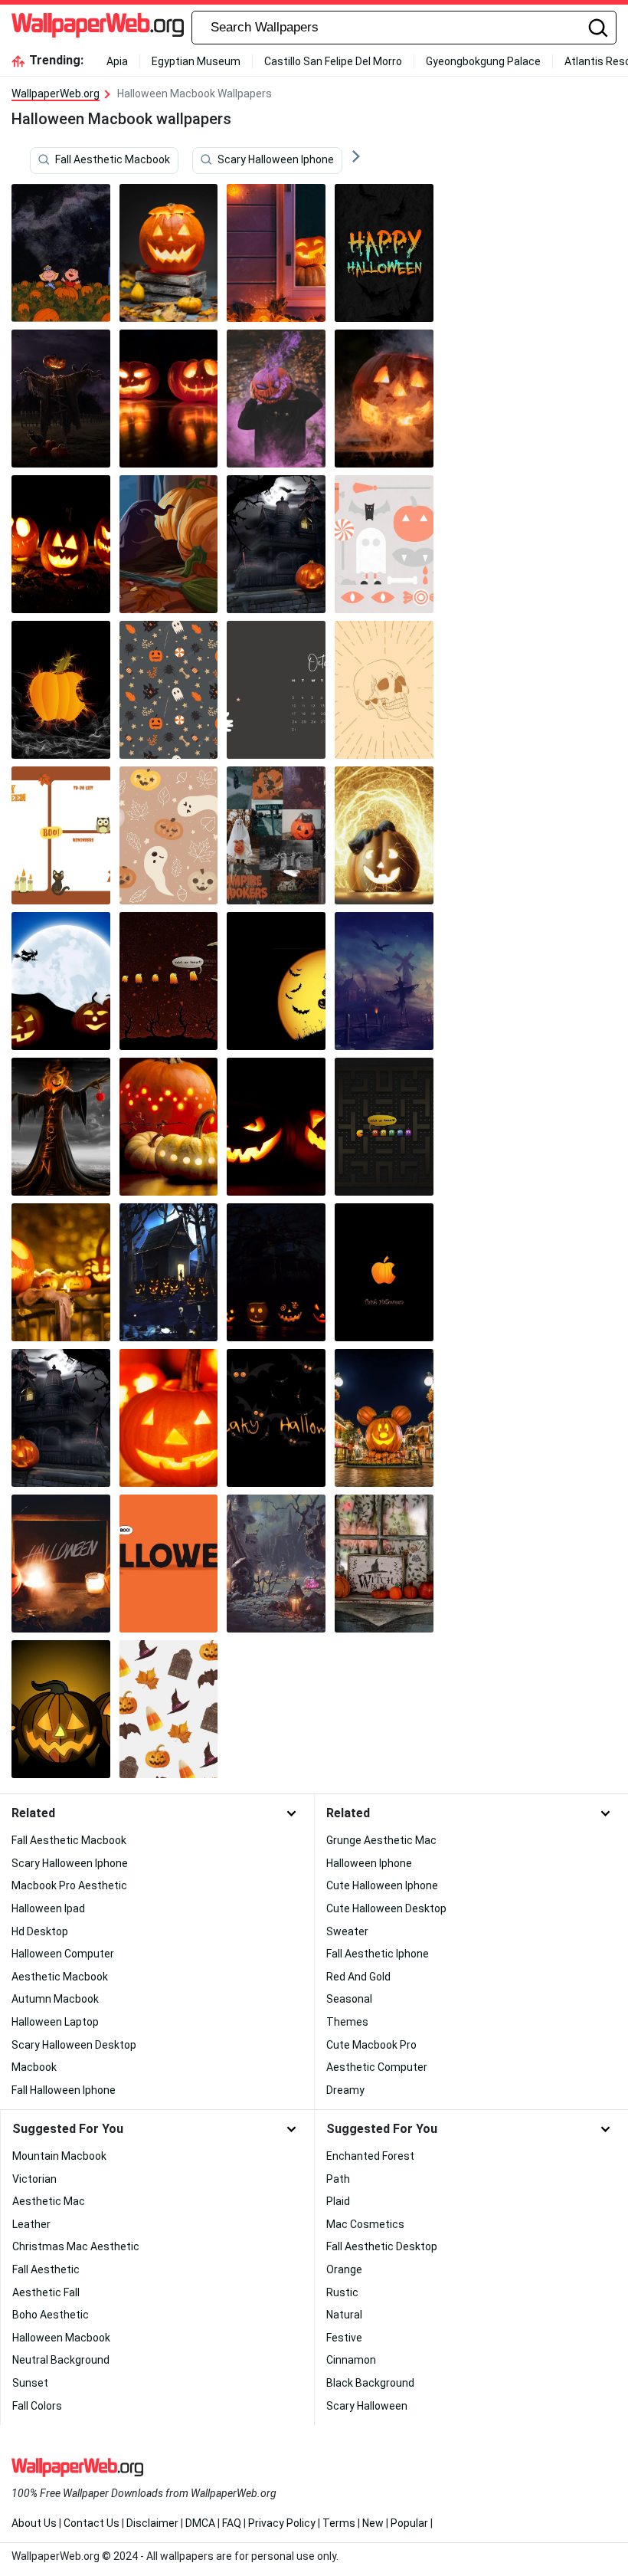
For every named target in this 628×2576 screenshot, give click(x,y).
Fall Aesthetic (46, 2269)
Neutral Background (61, 2360)
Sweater (347, 1931)
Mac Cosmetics (365, 2224)
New (373, 2523)
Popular (409, 2523)
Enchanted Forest (370, 2156)
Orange (344, 2269)
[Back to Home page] (98, 28)
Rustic (342, 2292)
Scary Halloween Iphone (276, 160)
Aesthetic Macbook (60, 1977)
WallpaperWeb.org (56, 94)
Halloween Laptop (55, 2022)
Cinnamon (351, 2360)
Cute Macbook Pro (371, 2045)
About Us (34, 2523)
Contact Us (92, 2523)
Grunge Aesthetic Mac (381, 1840)
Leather (31, 2224)
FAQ (232, 2523)
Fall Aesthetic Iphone (378, 1954)
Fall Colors (37, 2406)
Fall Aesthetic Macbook (113, 160)
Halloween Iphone (369, 1863)
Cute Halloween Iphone (382, 1885)
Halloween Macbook (61, 2338)
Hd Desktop (40, 1931)
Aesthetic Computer (377, 2067)
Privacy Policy (282, 2523)
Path (338, 2179)
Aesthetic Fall (46, 2292)
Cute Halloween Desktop (386, 1908)
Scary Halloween (367, 2406)
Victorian (34, 2179)
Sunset (30, 2383)
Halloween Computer (63, 1954)
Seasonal (349, 1999)
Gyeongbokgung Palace (483, 61)
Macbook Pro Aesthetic (69, 1885)
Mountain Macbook (59, 2156)
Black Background (370, 2383)
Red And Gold (358, 1977)
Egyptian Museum (196, 61)
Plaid (338, 2201)
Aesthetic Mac (49, 2201)
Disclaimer (152, 2523)
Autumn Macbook (55, 1999)
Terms (339, 2523)
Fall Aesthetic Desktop (382, 2246)
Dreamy (345, 2090)
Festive (344, 2338)
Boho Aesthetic (51, 2315)
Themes (347, 2022)
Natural (344, 2315)
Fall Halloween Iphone (64, 2090)
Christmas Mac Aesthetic (76, 2246)
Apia (117, 61)
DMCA (200, 2523)
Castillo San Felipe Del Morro (333, 61)
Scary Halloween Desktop (74, 2045)
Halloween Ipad (48, 1908)
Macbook (34, 2067)
